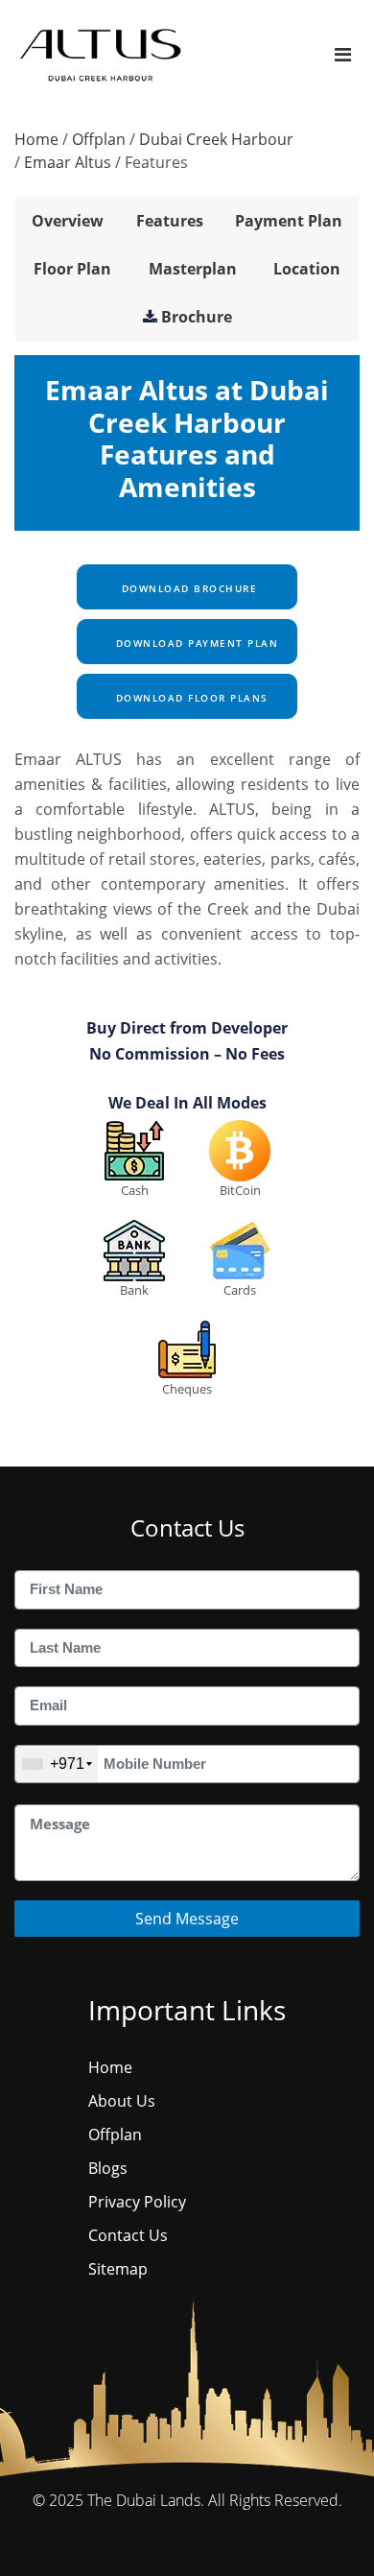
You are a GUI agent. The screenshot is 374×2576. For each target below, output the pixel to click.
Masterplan (193, 269)
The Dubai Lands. (146, 2500)
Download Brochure (187, 588)
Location (307, 269)
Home (36, 139)
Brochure (197, 317)
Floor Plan (72, 269)
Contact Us (128, 2235)
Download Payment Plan (195, 643)
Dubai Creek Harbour (216, 139)
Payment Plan (289, 221)
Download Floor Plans (190, 698)
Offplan (99, 139)
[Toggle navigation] (343, 54)
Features (170, 221)
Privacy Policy (137, 2202)
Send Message (187, 1919)
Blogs (108, 2168)
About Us (122, 2101)
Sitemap (118, 2269)
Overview (68, 221)
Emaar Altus (68, 162)
